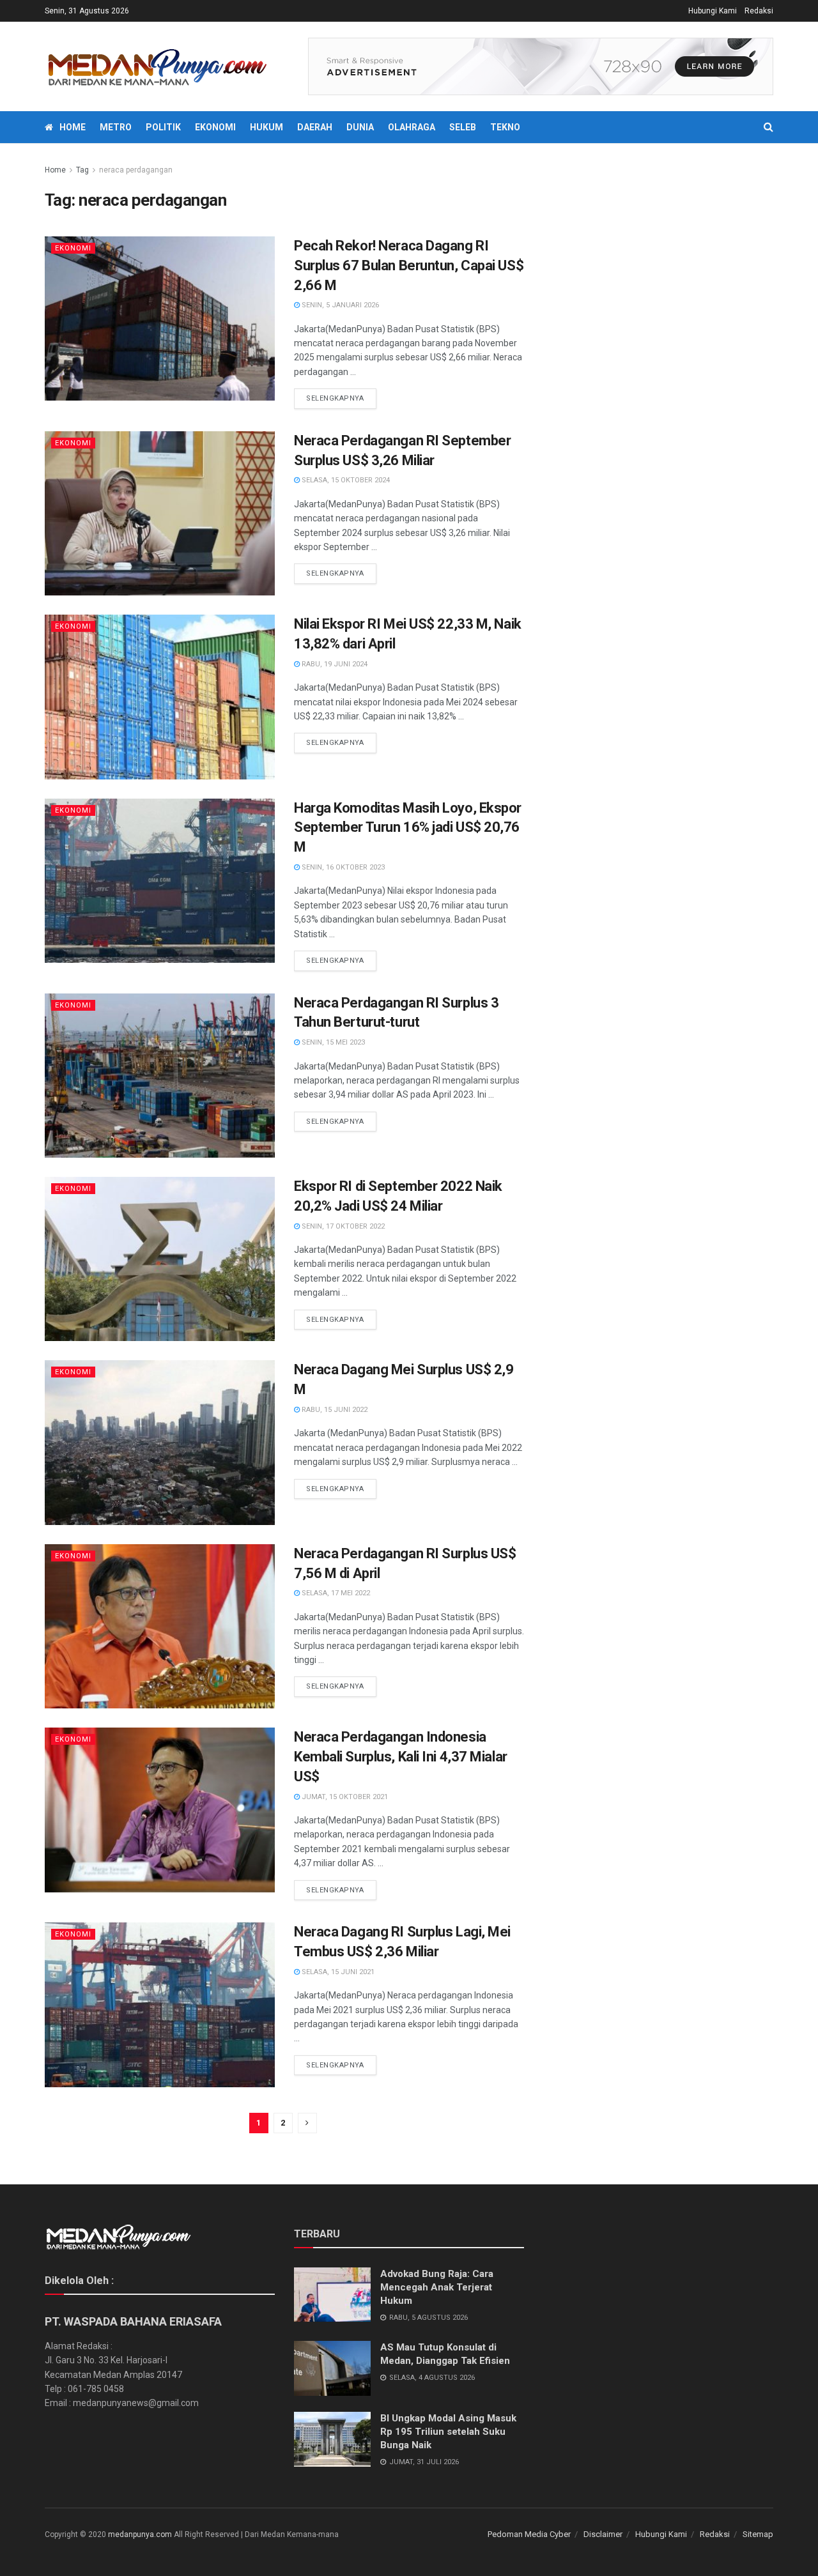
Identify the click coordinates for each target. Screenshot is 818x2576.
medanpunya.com (140, 2534)
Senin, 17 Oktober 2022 (342, 1226)
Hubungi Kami (713, 11)
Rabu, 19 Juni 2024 (334, 664)
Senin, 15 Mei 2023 (332, 1042)
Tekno (505, 127)
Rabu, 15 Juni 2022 (334, 1410)
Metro (116, 127)
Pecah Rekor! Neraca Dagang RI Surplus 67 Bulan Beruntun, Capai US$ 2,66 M (409, 265)
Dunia (360, 127)
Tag (82, 170)
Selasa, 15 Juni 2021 (337, 1972)
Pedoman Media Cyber (529, 2534)
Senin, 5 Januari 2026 (339, 305)
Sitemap (758, 2534)
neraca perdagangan (136, 170)
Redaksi (759, 11)
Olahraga (412, 127)
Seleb (463, 127)
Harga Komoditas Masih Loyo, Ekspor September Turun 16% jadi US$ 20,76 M (408, 828)
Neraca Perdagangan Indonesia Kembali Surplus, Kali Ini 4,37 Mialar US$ (401, 1757)
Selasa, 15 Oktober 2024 (345, 480)
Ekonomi (215, 127)
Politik (163, 127)
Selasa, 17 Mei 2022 (335, 1593)
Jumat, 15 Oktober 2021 (344, 1797)
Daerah (315, 127)
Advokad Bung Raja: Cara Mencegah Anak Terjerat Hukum (437, 2287)
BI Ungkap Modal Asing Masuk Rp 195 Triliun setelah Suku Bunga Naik (448, 2432)
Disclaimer (603, 2534)
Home (73, 127)
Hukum (266, 127)
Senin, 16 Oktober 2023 (342, 867)
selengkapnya (335, 398)
